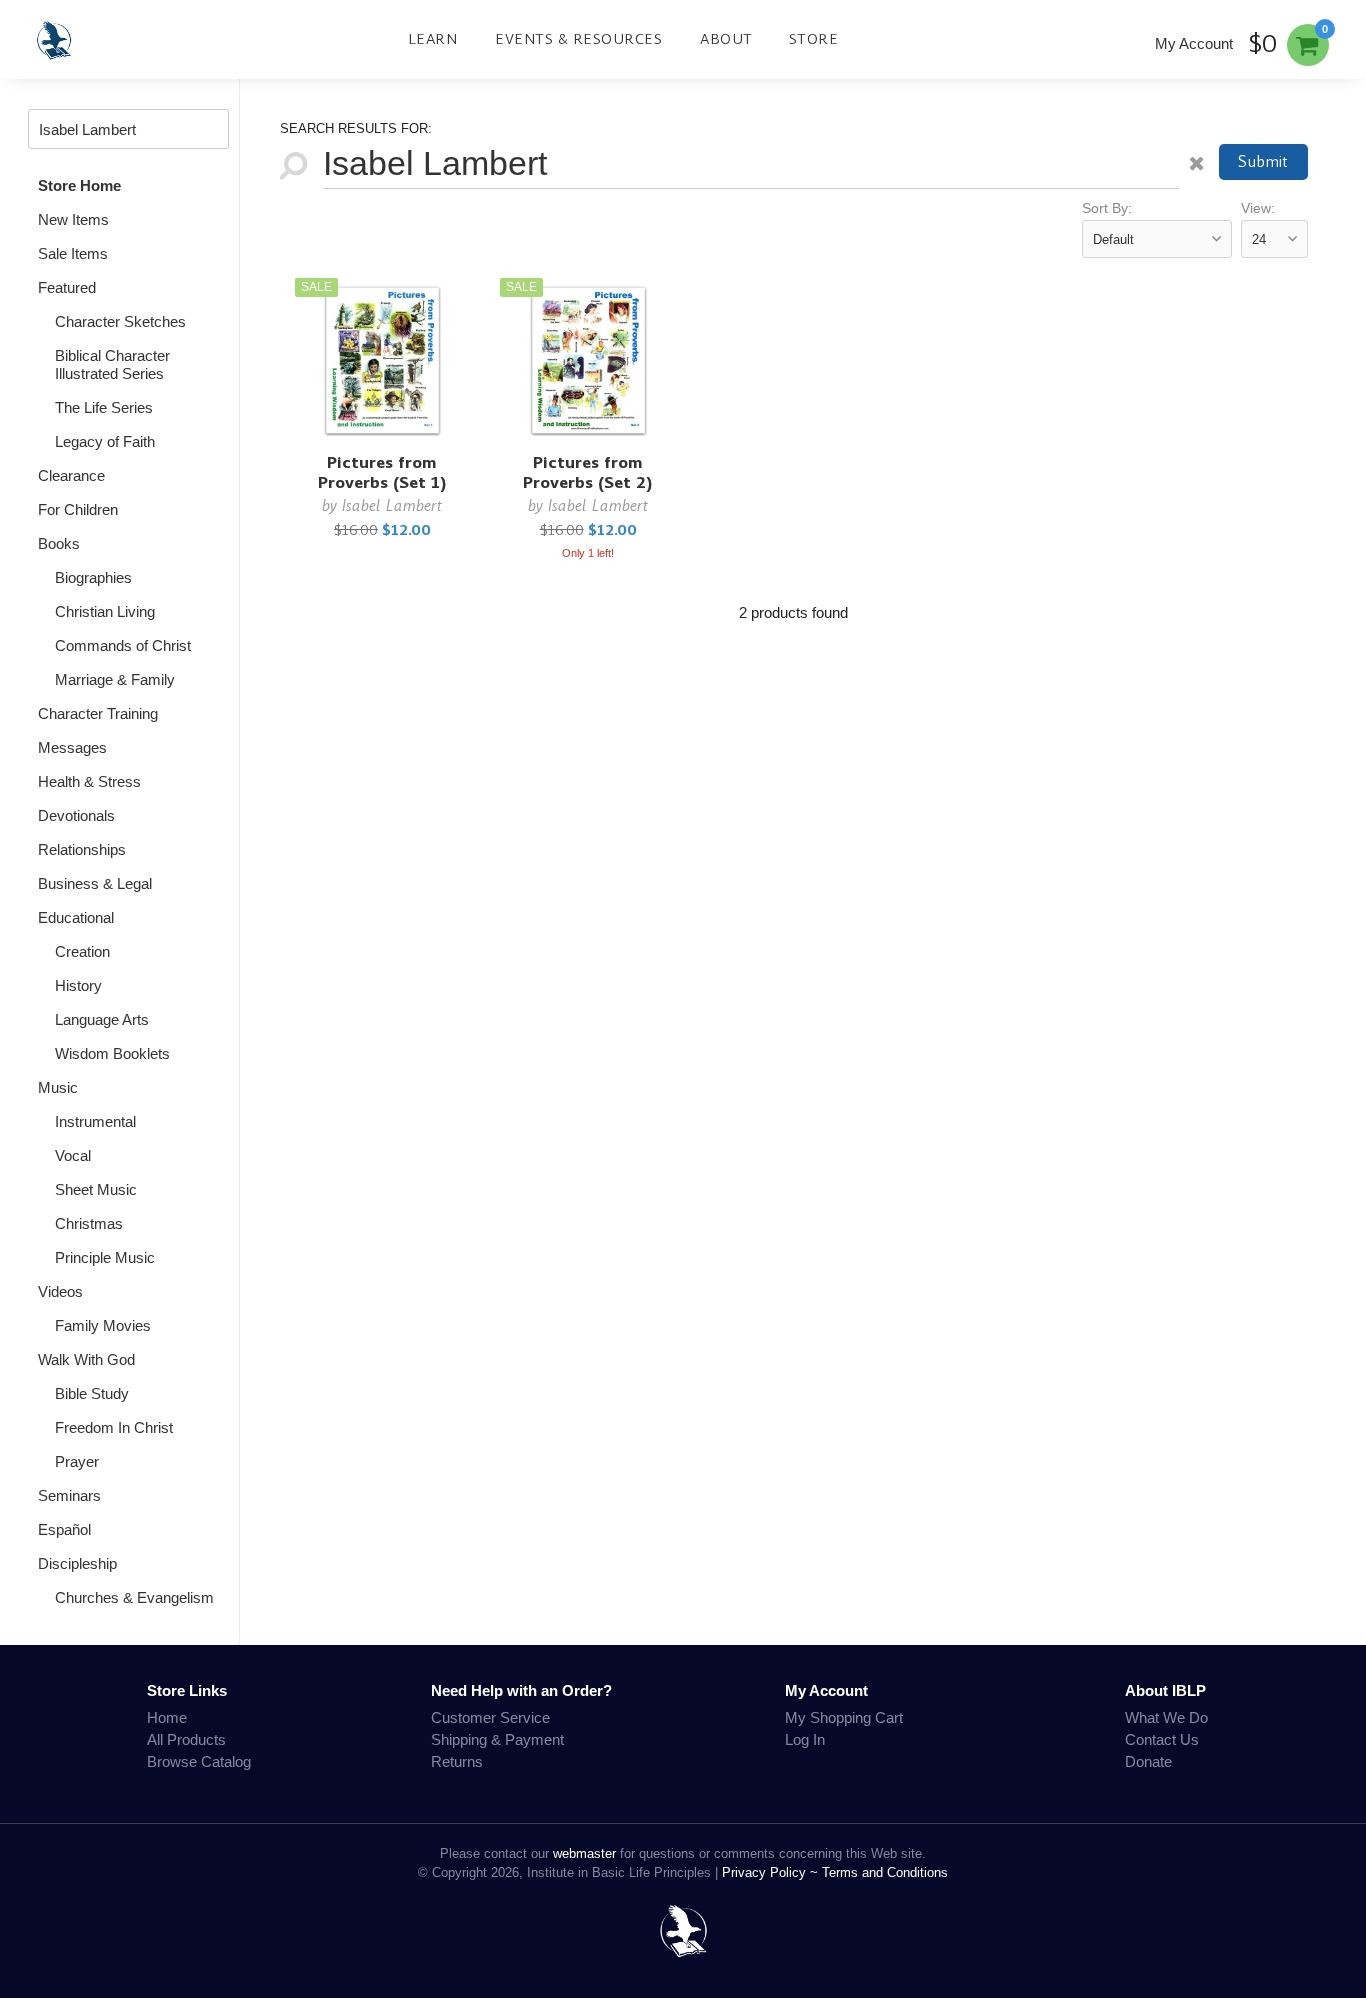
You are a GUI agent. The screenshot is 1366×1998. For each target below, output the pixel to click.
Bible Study (92, 1393)
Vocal (73, 1155)
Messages (72, 747)
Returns (457, 1761)
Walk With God (86, 1359)
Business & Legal (95, 883)
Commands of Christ (123, 645)
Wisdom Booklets (112, 1053)
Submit (1263, 161)
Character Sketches (120, 321)
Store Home (79, 185)
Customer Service (490, 1717)
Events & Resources (578, 39)
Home (167, 1717)
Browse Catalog (199, 1761)
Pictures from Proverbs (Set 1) (382, 472)
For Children (78, 509)
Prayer (77, 1461)
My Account (1194, 43)
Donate (1148, 1761)
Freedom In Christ (114, 1427)
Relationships (82, 849)
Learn (433, 39)
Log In (805, 1739)
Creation (82, 951)
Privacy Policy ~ (772, 1872)
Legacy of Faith (105, 441)
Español (64, 1529)
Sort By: (1107, 208)
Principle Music (105, 1257)
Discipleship (77, 1563)
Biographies (93, 577)
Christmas (89, 1223)
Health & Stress (89, 781)
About (726, 39)
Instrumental (95, 1121)
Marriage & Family (115, 679)
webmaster (584, 1853)
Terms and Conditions (885, 1872)
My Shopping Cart (844, 1717)
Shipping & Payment (497, 1739)
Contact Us (1162, 1739)
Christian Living (105, 611)
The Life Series (104, 407)
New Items (73, 219)
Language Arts (102, 1019)
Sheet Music (96, 1189)
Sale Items (73, 253)
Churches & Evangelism (134, 1597)
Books (59, 543)
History (78, 985)
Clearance (71, 475)
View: (1258, 208)
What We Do (1166, 1717)
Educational (76, 917)
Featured (67, 287)
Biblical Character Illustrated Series (112, 364)
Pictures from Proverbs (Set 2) (588, 472)
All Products (186, 1739)
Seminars (69, 1495)
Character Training (98, 713)
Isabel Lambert (392, 505)
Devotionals (76, 815)
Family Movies (103, 1325)
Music (58, 1087)
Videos (60, 1291)
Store (814, 39)
